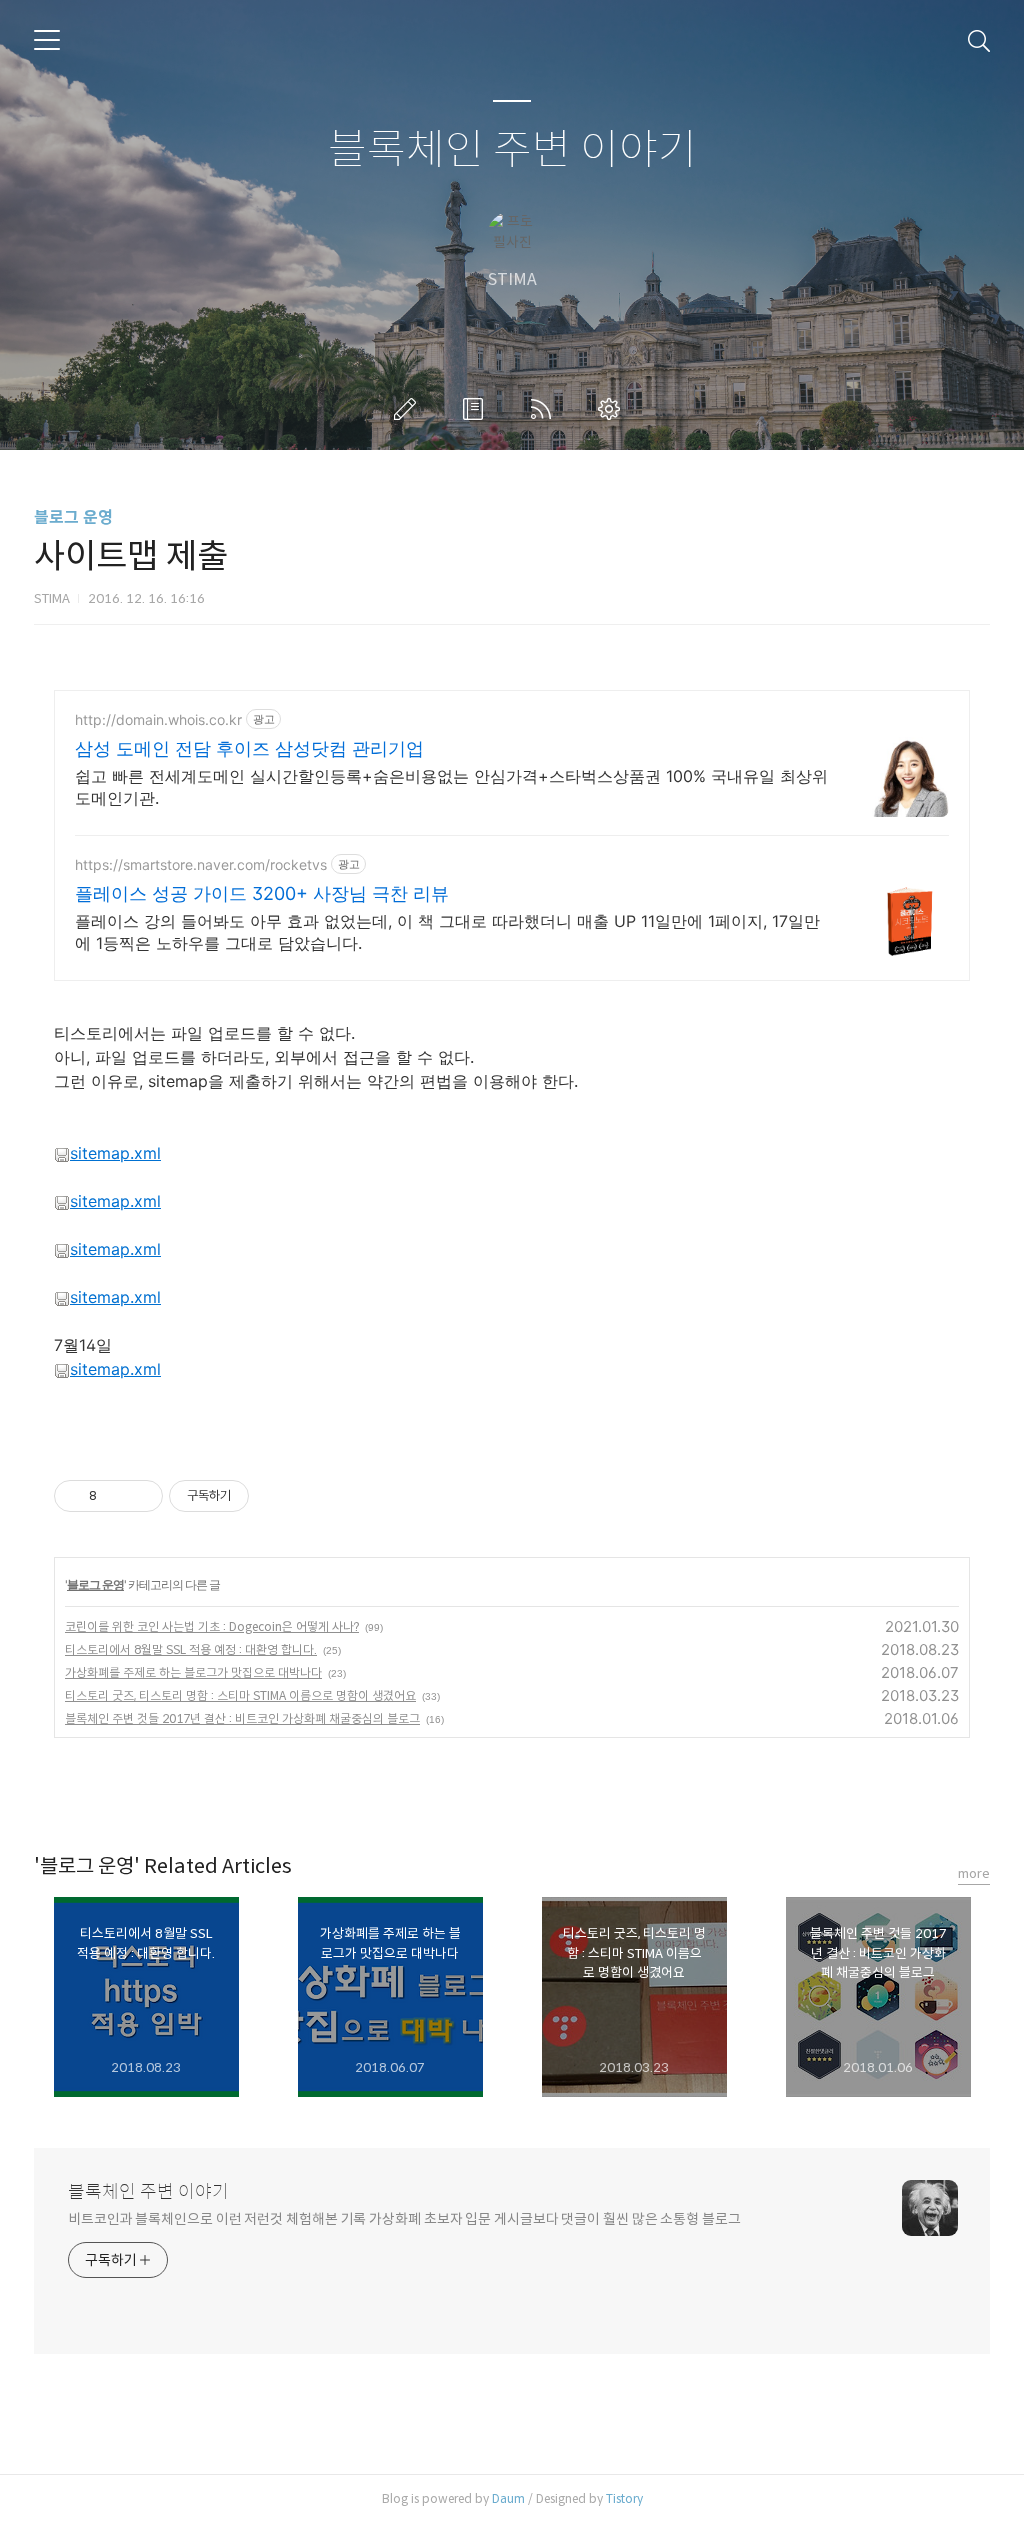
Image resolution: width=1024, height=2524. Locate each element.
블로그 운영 (73, 517)
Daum (508, 2498)
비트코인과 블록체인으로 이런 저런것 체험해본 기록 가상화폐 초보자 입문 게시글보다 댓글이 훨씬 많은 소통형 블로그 (404, 2219)
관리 (613, 409)
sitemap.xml (115, 1153)
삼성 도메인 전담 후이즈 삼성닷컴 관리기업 (249, 748)
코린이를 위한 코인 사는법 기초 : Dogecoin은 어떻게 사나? (212, 1626)
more (974, 1873)
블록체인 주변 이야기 (512, 150)
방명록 (477, 409)
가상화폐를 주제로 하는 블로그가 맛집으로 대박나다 (193, 1672)
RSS (545, 409)
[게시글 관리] (140, 1496)
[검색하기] (979, 40)
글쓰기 (409, 409)
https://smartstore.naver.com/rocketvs (201, 864)
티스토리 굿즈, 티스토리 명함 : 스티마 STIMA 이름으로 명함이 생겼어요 (240, 1695)
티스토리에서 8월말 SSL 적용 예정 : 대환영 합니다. (191, 1649)
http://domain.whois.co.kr (158, 719)
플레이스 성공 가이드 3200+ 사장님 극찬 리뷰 (262, 893)
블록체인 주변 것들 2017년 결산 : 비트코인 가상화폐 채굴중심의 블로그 (242, 1718)
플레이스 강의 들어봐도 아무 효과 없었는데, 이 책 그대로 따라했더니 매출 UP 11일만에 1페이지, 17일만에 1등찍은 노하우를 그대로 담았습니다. (447, 932)
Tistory (624, 2498)
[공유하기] (115, 1496)
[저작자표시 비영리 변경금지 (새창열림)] (276, 1496)
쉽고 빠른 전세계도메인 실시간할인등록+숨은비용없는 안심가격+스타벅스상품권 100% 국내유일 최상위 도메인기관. (451, 787)
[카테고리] (47, 40)
